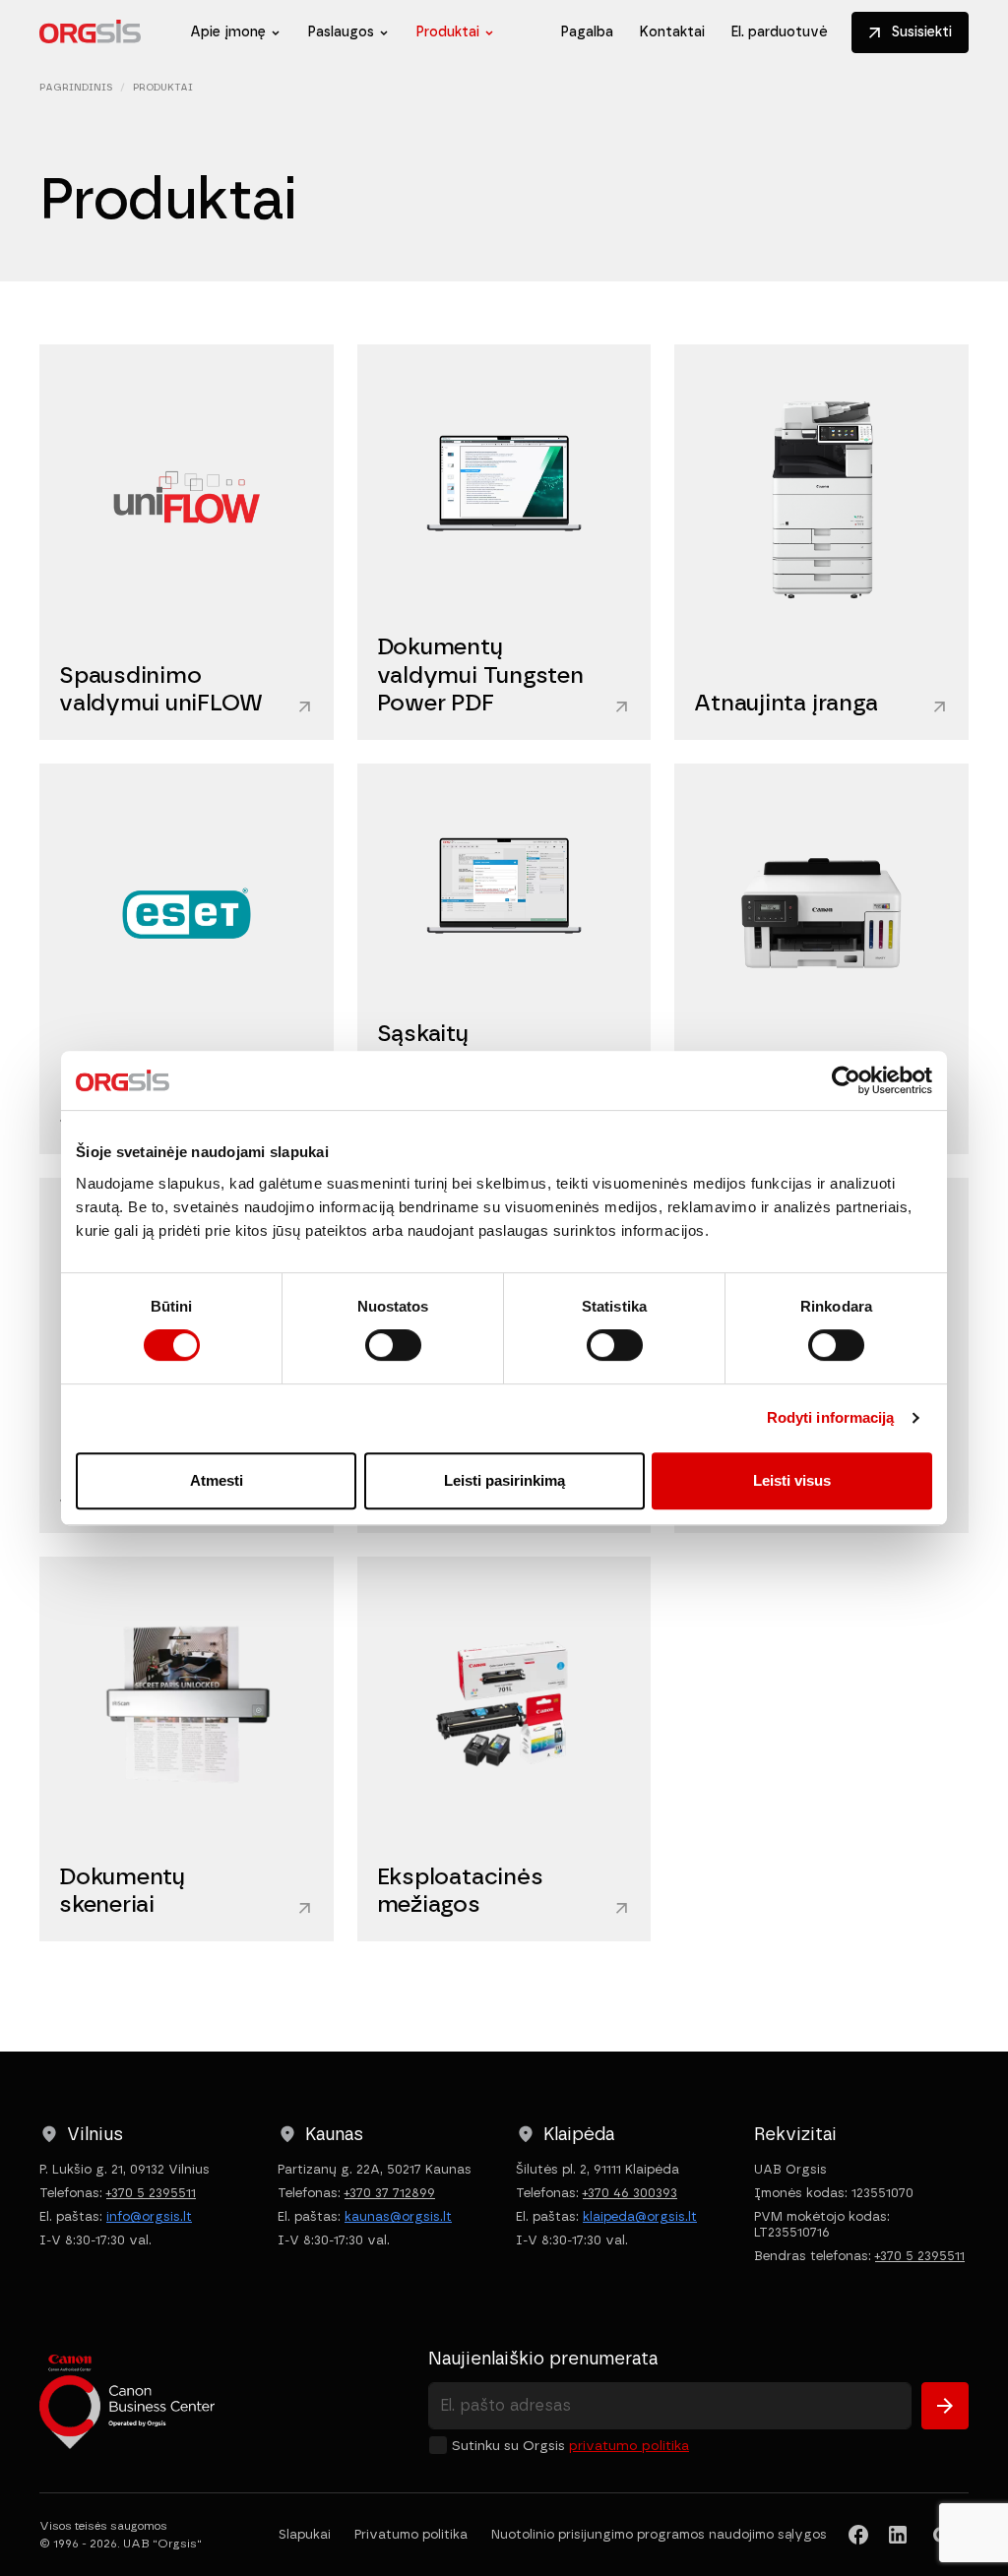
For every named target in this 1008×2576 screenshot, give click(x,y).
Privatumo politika (629, 2446)
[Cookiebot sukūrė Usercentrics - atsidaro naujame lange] (846, 1080)
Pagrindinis (76, 87)
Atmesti (217, 1480)
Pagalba (587, 32)
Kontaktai (672, 32)
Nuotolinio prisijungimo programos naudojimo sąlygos (659, 2534)
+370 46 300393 (630, 2193)
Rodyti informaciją (831, 1417)
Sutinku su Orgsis (570, 2446)
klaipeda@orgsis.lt (640, 2216)
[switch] (393, 1345)
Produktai (447, 32)
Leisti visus (792, 1480)
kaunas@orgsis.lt (398, 2216)
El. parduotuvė (779, 32)
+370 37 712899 (390, 2193)
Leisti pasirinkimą (504, 1480)
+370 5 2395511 (151, 2193)
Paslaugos (341, 32)
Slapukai (305, 2534)
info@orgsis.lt (149, 2216)
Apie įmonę (228, 32)
